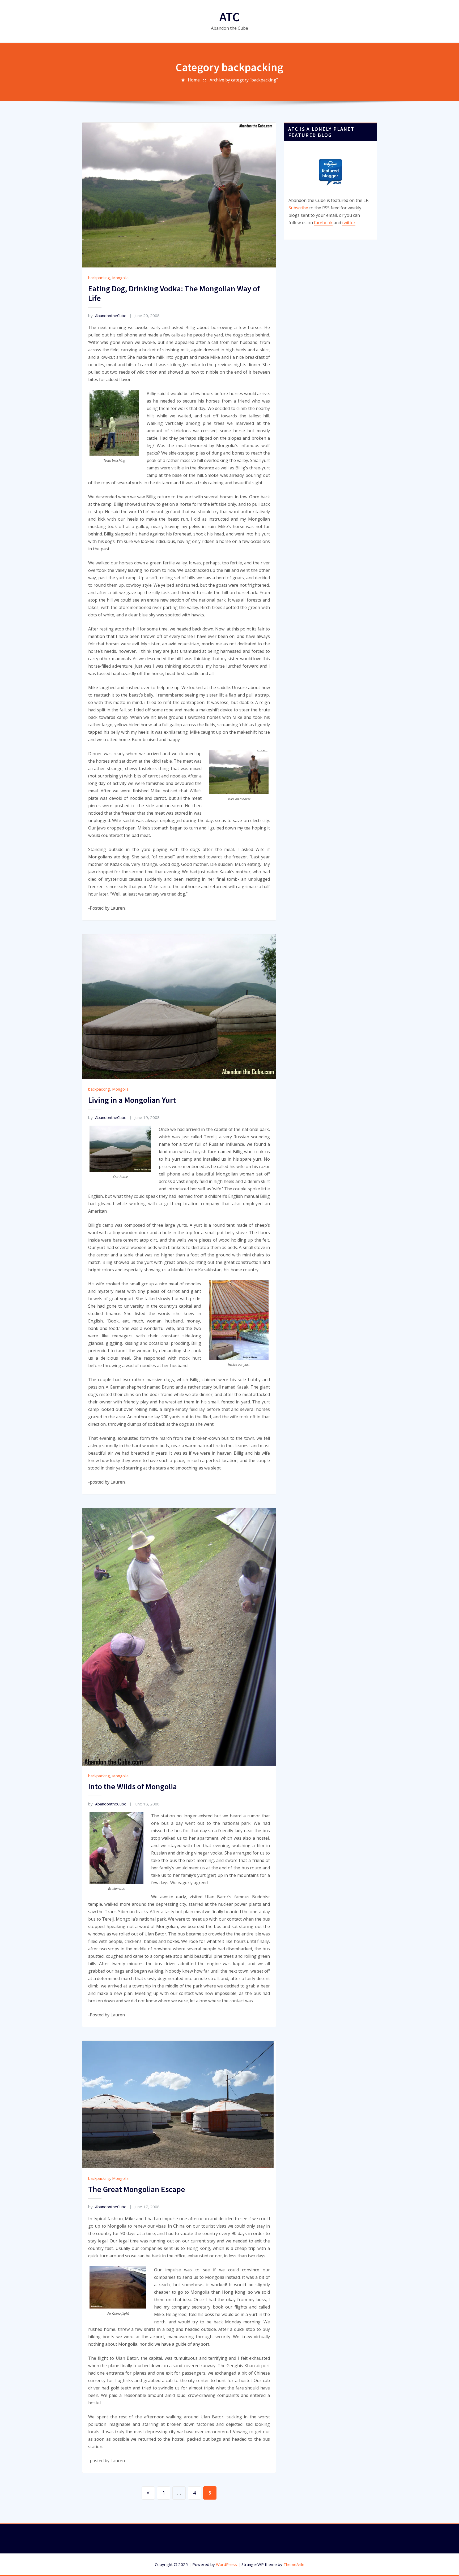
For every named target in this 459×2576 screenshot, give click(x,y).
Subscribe (298, 208)
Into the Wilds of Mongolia (133, 1786)
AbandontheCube (107, 315)
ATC (229, 17)
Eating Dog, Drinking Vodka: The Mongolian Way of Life (174, 293)
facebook (323, 223)
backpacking (99, 278)
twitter (349, 223)
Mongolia (120, 278)
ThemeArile (294, 2564)
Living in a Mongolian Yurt (132, 1100)
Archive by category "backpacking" (244, 80)
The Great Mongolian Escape (137, 2189)
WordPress (226, 2564)
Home (194, 80)
